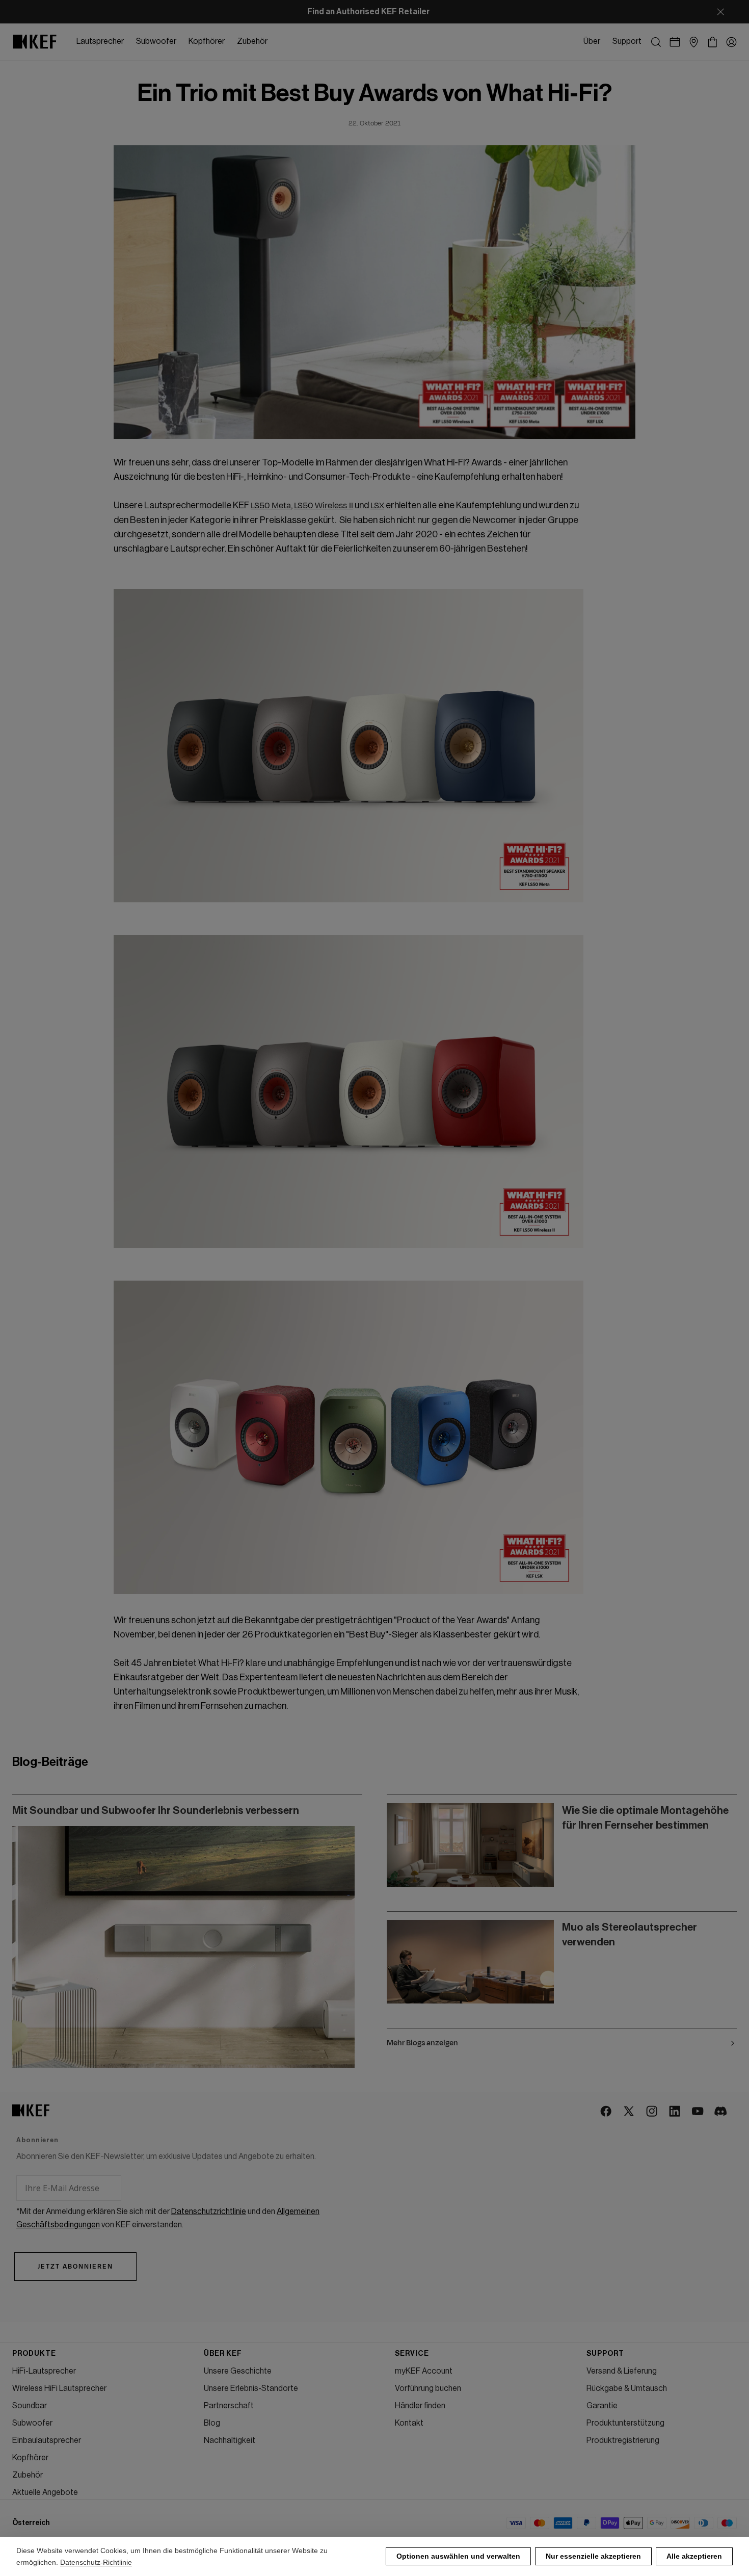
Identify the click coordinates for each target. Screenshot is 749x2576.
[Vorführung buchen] (675, 42)
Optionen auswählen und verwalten (458, 2556)
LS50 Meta (271, 506)
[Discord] (721, 2112)
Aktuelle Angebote (45, 2492)
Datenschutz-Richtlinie (96, 2562)
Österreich (31, 2523)
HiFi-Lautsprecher (44, 2371)
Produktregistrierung (623, 2440)
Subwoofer (32, 2423)
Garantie (602, 2406)
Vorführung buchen (428, 2388)
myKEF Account (424, 2371)
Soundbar (30, 2406)
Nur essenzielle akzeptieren (593, 2556)
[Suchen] (656, 42)
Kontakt (409, 2423)
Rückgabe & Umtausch (627, 2388)
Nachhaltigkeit (230, 2440)
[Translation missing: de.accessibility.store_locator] (694, 42)
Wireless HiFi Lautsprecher (59, 2388)
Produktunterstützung (625, 2423)
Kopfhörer (30, 2458)
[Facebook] (607, 2112)
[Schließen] (720, 12)
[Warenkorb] (713, 42)
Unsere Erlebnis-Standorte (251, 2388)
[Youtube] (698, 2112)
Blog (212, 2423)
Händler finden (420, 2406)
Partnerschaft (229, 2406)
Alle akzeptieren (694, 2556)
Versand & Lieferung (622, 2371)
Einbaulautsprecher (47, 2440)
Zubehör (28, 2475)
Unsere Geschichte (238, 2371)
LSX (377, 506)
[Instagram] (652, 2112)
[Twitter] (630, 2112)
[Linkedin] (675, 2112)
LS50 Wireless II (324, 506)
